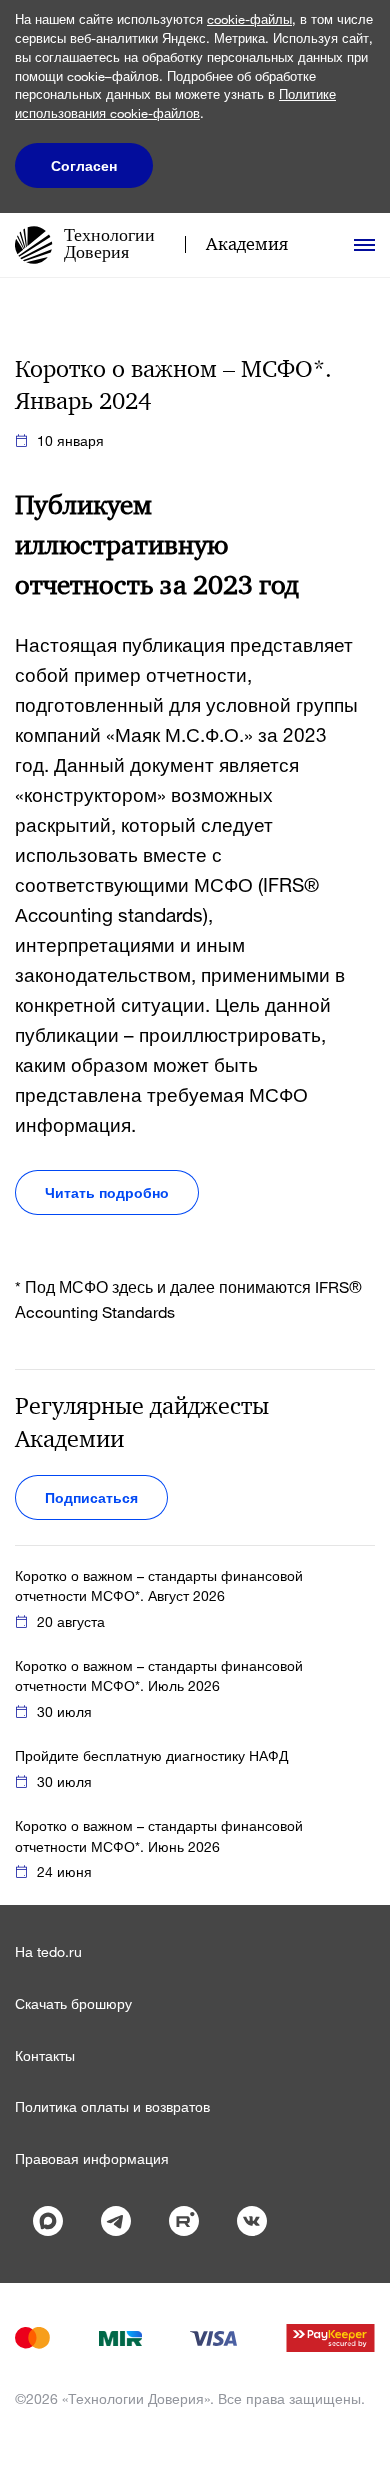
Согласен (84, 165)
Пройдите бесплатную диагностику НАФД (151, 1755)
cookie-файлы (249, 19)
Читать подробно (107, 1192)
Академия (247, 244)
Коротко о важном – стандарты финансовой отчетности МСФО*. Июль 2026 (159, 1675)
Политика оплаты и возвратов (112, 2106)
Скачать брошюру (73, 2003)
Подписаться (91, 1497)
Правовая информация (92, 2158)
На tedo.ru (48, 1951)
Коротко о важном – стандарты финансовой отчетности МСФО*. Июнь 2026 (159, 1835)
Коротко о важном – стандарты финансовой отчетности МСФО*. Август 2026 (159, 1585)
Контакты (45, 2055)
